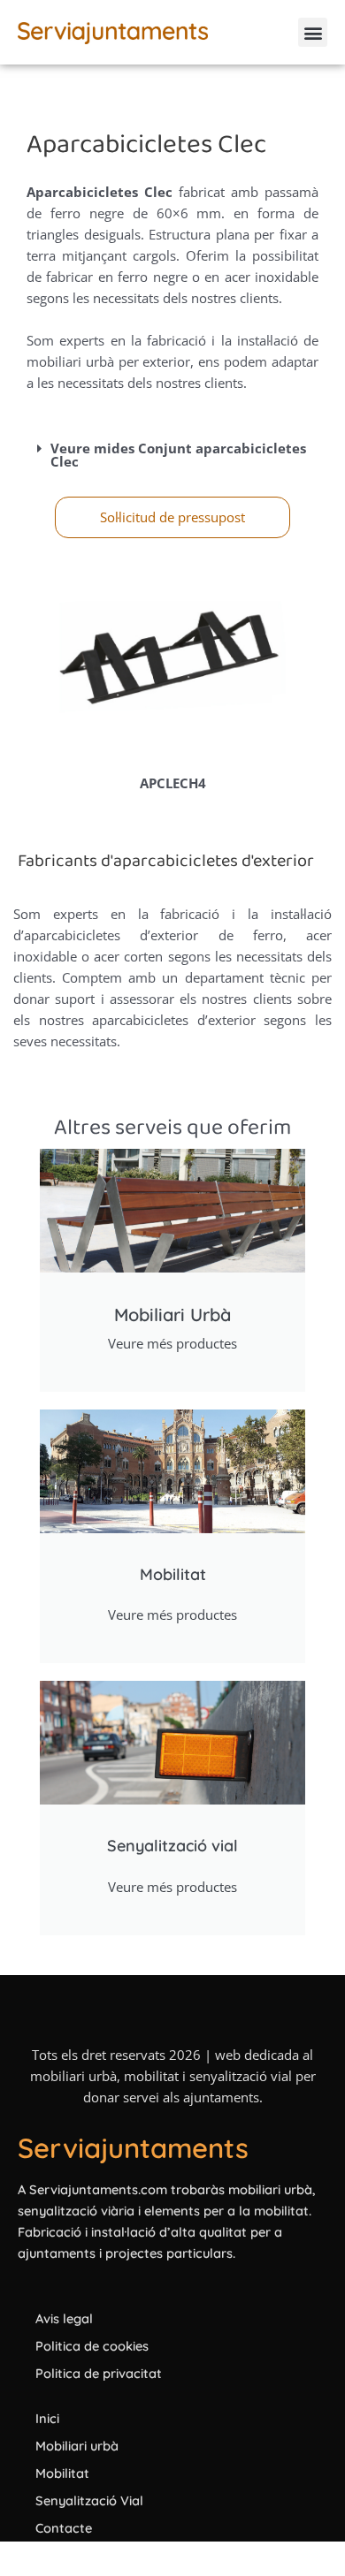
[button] (313, 32)
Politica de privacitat (99, 2373)
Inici (47, 2418)
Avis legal (64, 2318)
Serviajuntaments (133, 2148)
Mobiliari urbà (77, 2446)
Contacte (64, 2528)
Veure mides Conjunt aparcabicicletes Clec (178, 455)
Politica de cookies (92, 2346)
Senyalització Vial (89, 2500)
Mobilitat (62, 2473)
